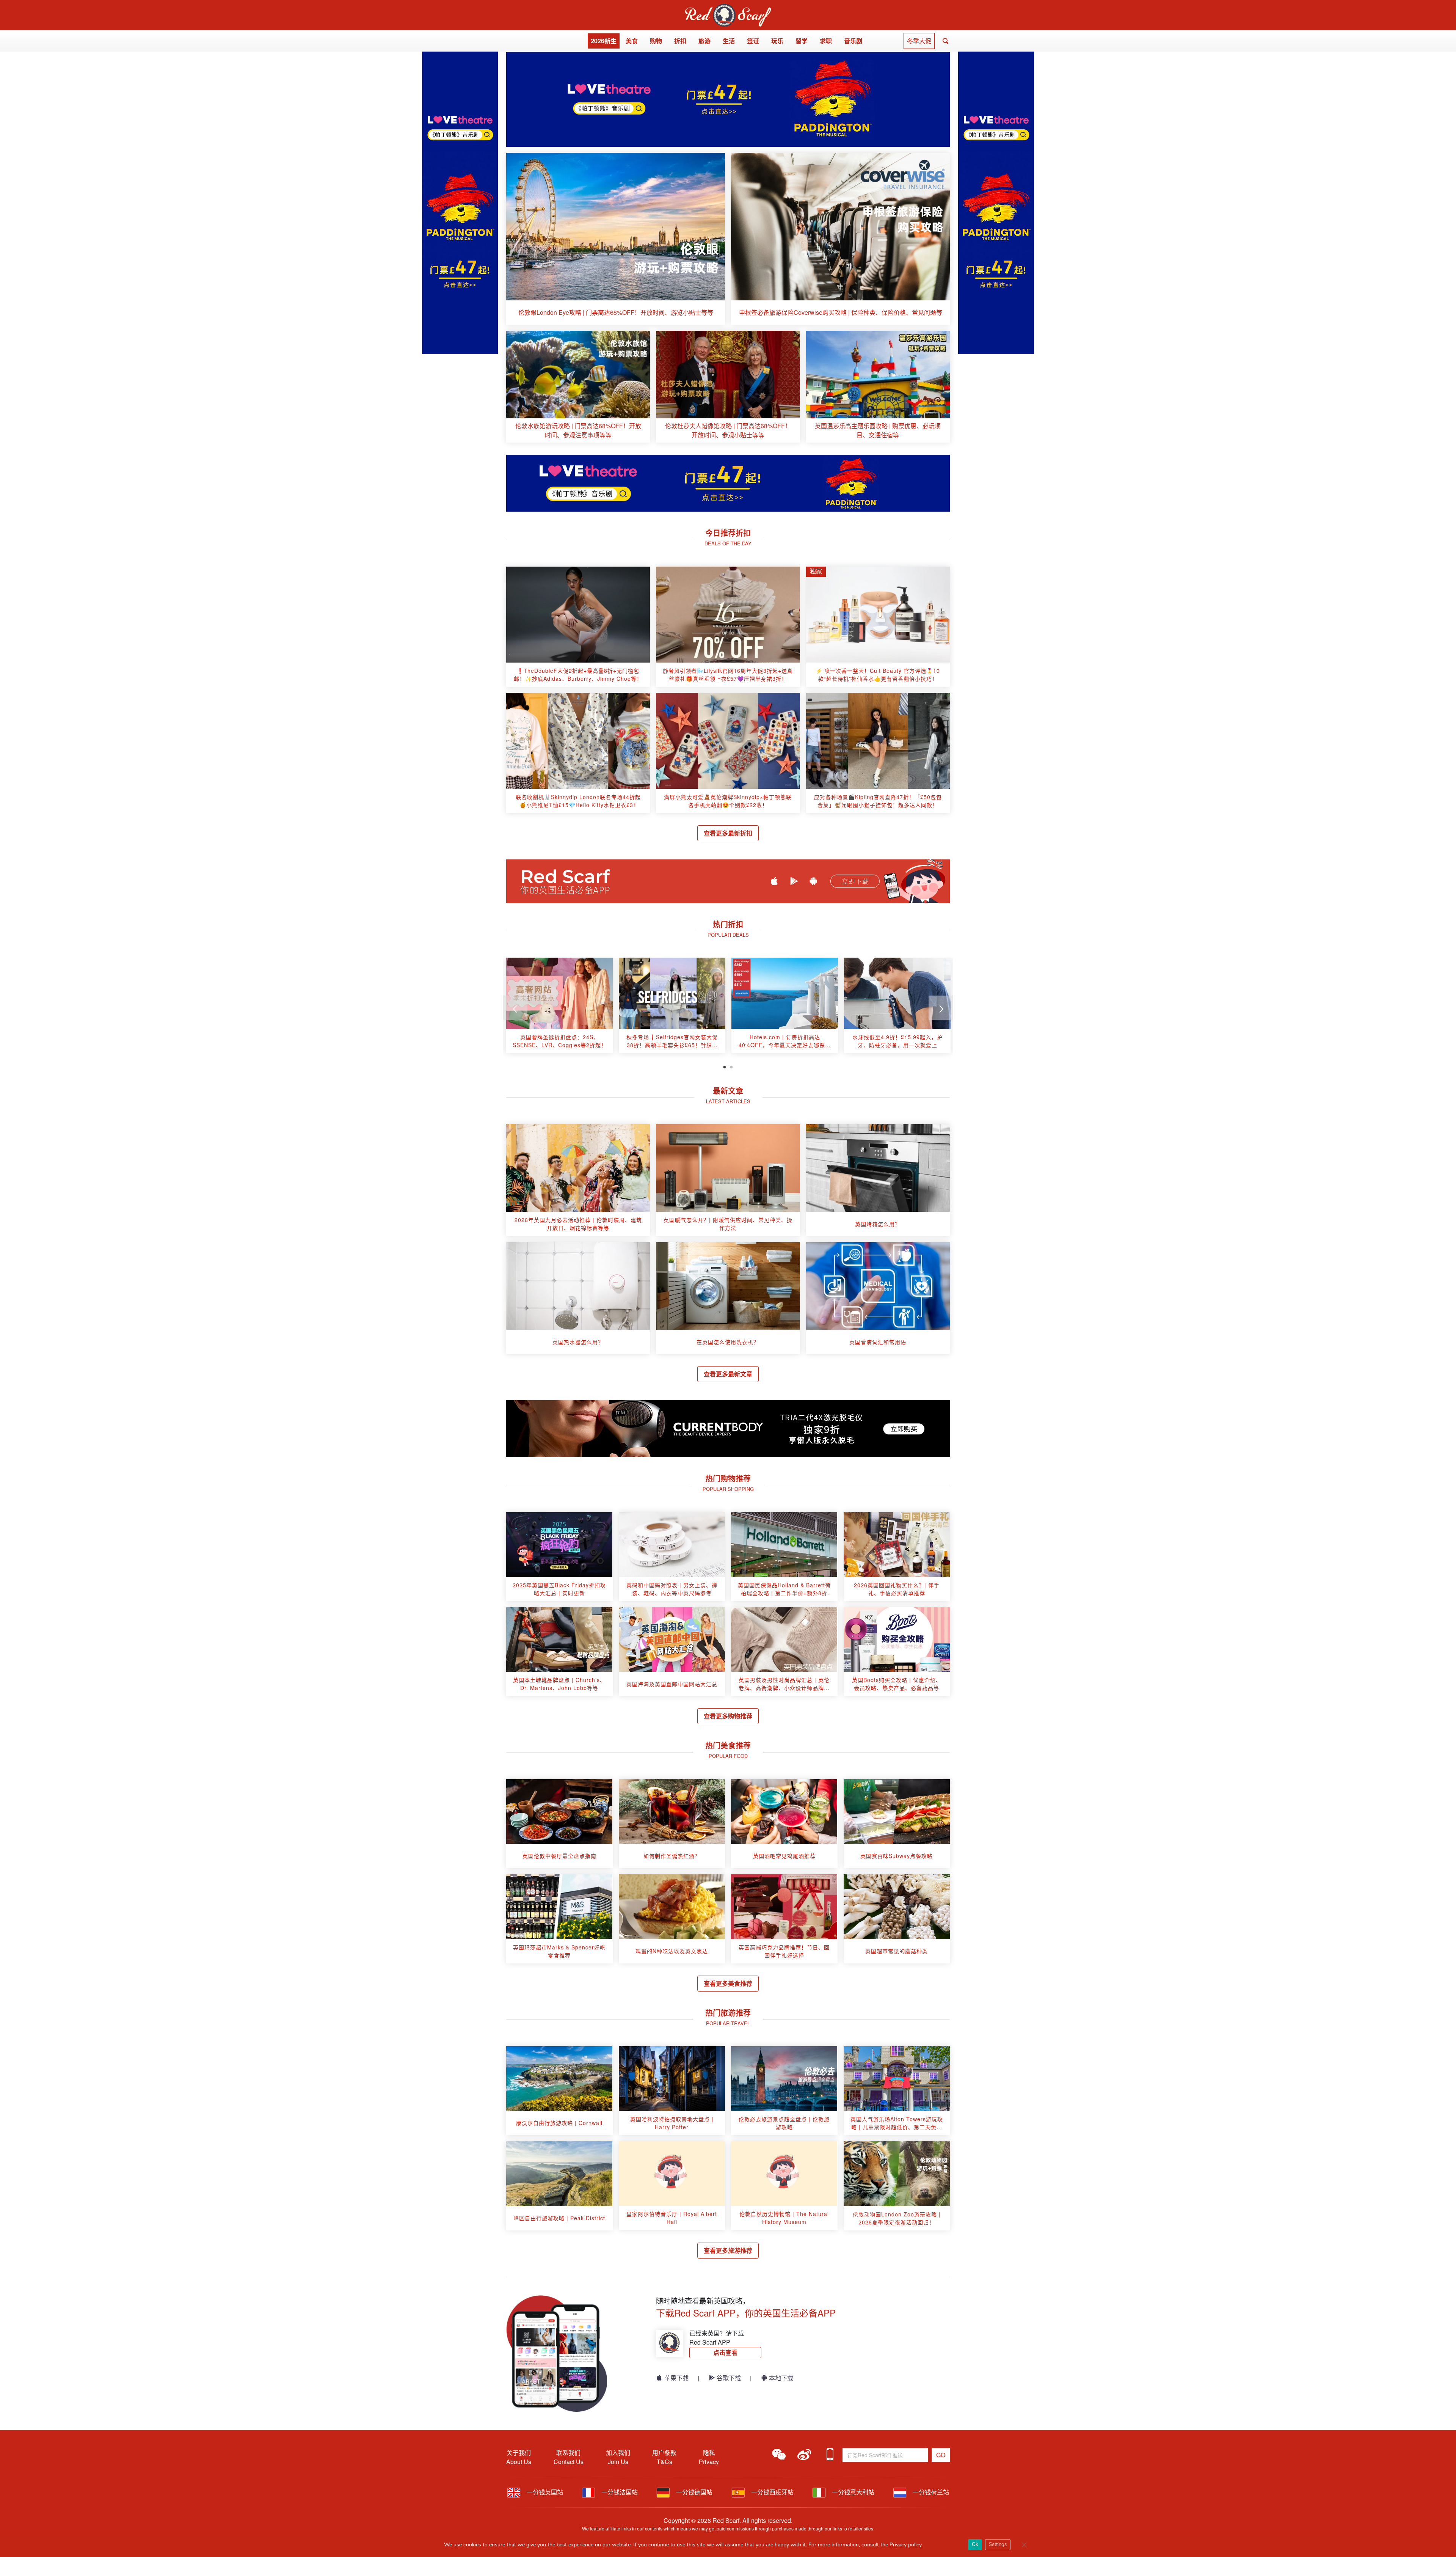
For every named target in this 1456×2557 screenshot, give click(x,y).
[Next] (941, 1008)
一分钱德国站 (693, 2492)
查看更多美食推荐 (728, 1983)
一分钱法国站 (619, 2492)
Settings (998, 2544)
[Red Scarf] (728, 8)
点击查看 (725, 2352)
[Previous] (515, 1008)
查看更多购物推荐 (728, 1716)
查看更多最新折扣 (728, 833)
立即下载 (855, 881)
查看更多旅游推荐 (728, 2250)
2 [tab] (731, 1066)
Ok (975, 2544)
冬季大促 (919, 41)
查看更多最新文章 (728, 1374)
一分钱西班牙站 (772, 2492)
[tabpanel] (559, 1008)
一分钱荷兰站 (930, 2492)
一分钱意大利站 (852, 2492)
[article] (616, 239)
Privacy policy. (906, 2545)
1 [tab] (725, 1066)
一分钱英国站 (544, 2492)
